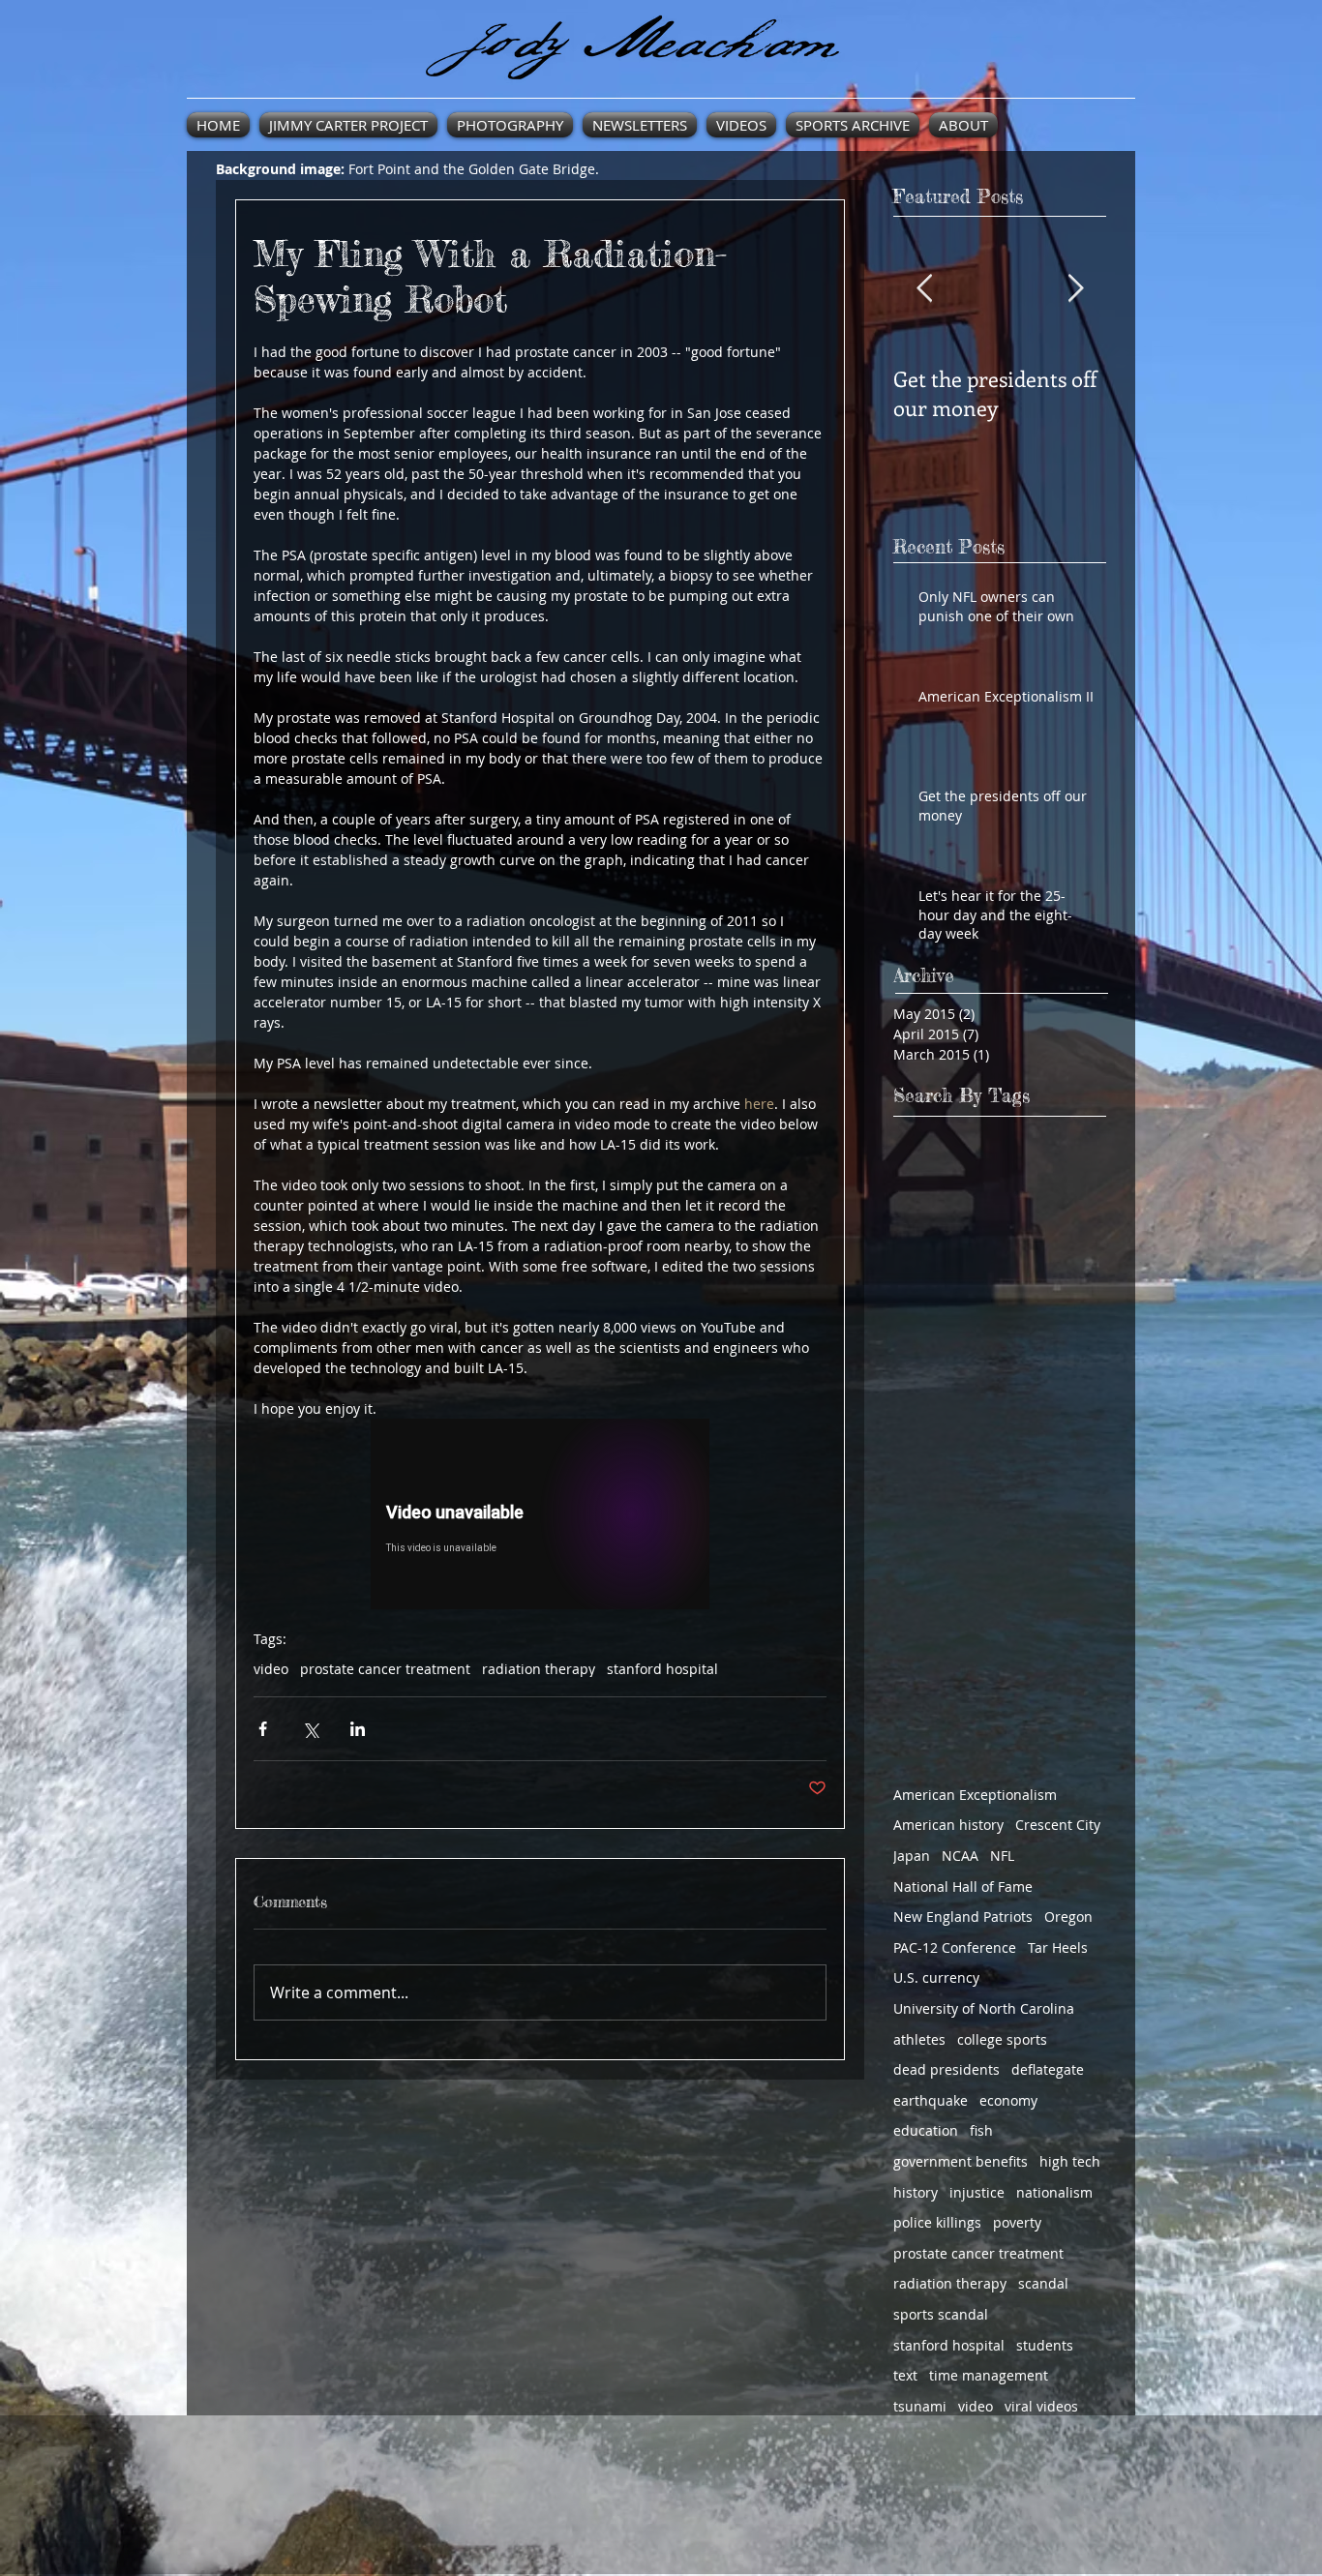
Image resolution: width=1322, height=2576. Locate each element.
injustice (977, 2192)
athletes (919, 2039)
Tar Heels (1058, 1947)
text (905, 2375)
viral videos (1041, 2406)
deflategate (1048, 2069)
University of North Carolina (984, 2008)
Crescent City (1058, 1825)
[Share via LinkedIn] (358, 1729)
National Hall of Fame (963, 1887)
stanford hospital (662, 1669)
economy (1008, 2100)
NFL (1002, 1856)
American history (948, 1825)
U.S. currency (936, 1977)
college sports (1002, 2039)
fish (981, 2130)
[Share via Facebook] (263, 1729)
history (916, 2192)
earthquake (931, 2100)
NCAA (960, 1856)
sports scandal (941, 2314)
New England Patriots (963, 1917)
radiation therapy (539, 1669)
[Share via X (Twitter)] (310, 1729)
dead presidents (946, 2069)
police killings (937, 2222)
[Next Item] (1075, 289)
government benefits (961, 2161)
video (271, 1669)
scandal (1043, 2283)
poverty (1017, 2222)
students (1045, 2345)
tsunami (920, 2406)
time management (989, 2375)
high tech (1070, 2161)
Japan (912, 1856)
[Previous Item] (924, 289)
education (926, 2130)
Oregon (1068, 1917)
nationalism (1054, 2192)
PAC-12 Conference (955, 1947)
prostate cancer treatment (385, 1669)
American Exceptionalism (975, 1795)
